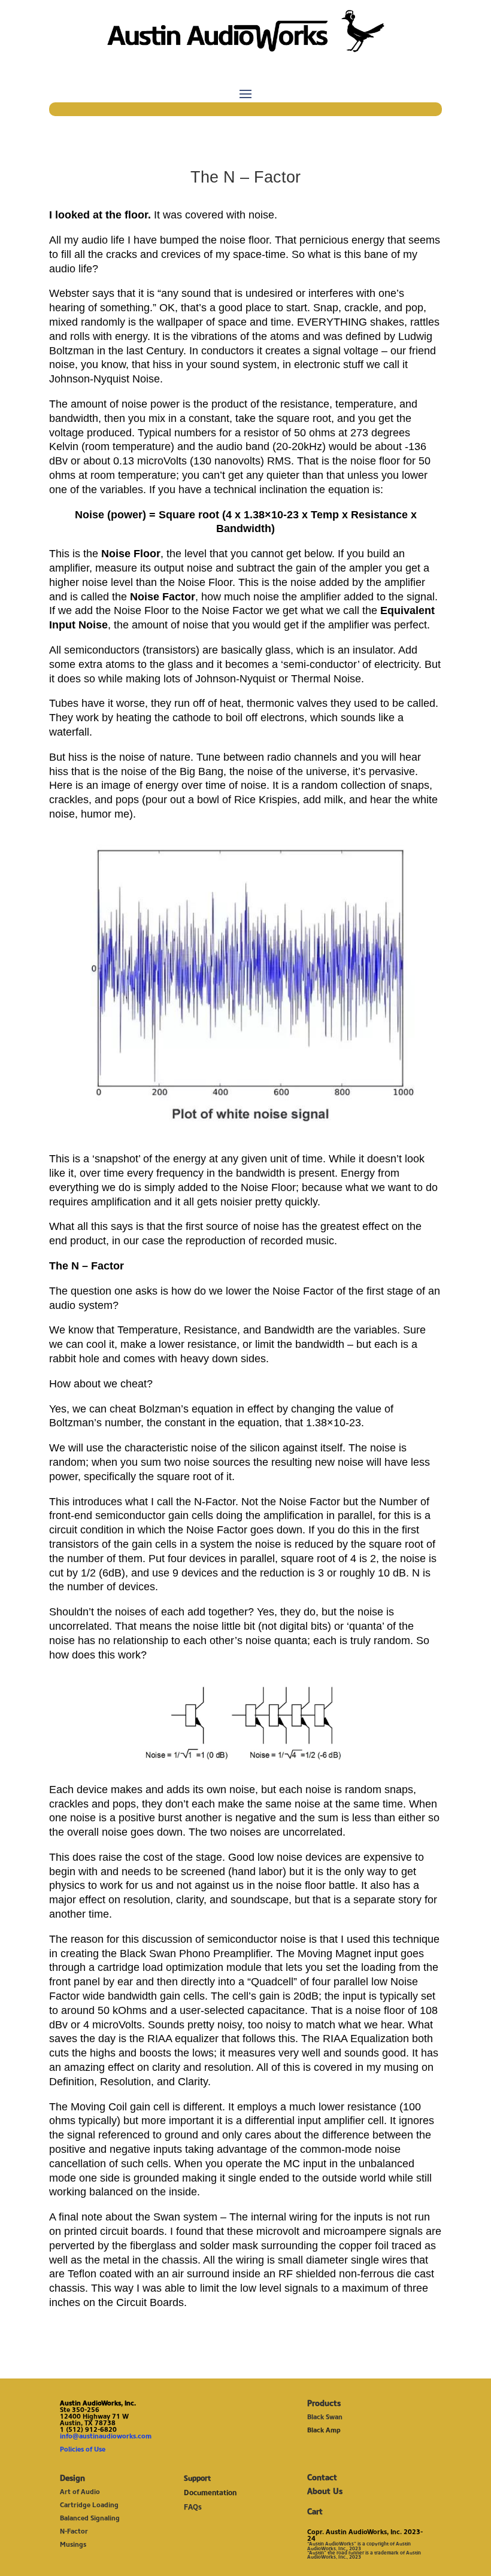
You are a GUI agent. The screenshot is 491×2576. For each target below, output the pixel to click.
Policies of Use (83, 2449)
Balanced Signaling (90, 2518)
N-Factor (74, 2531)
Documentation (210, 2493)
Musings (73, 2544)
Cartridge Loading (89, 2505)
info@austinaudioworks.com (106, 2436)
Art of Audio (80, 2492)
